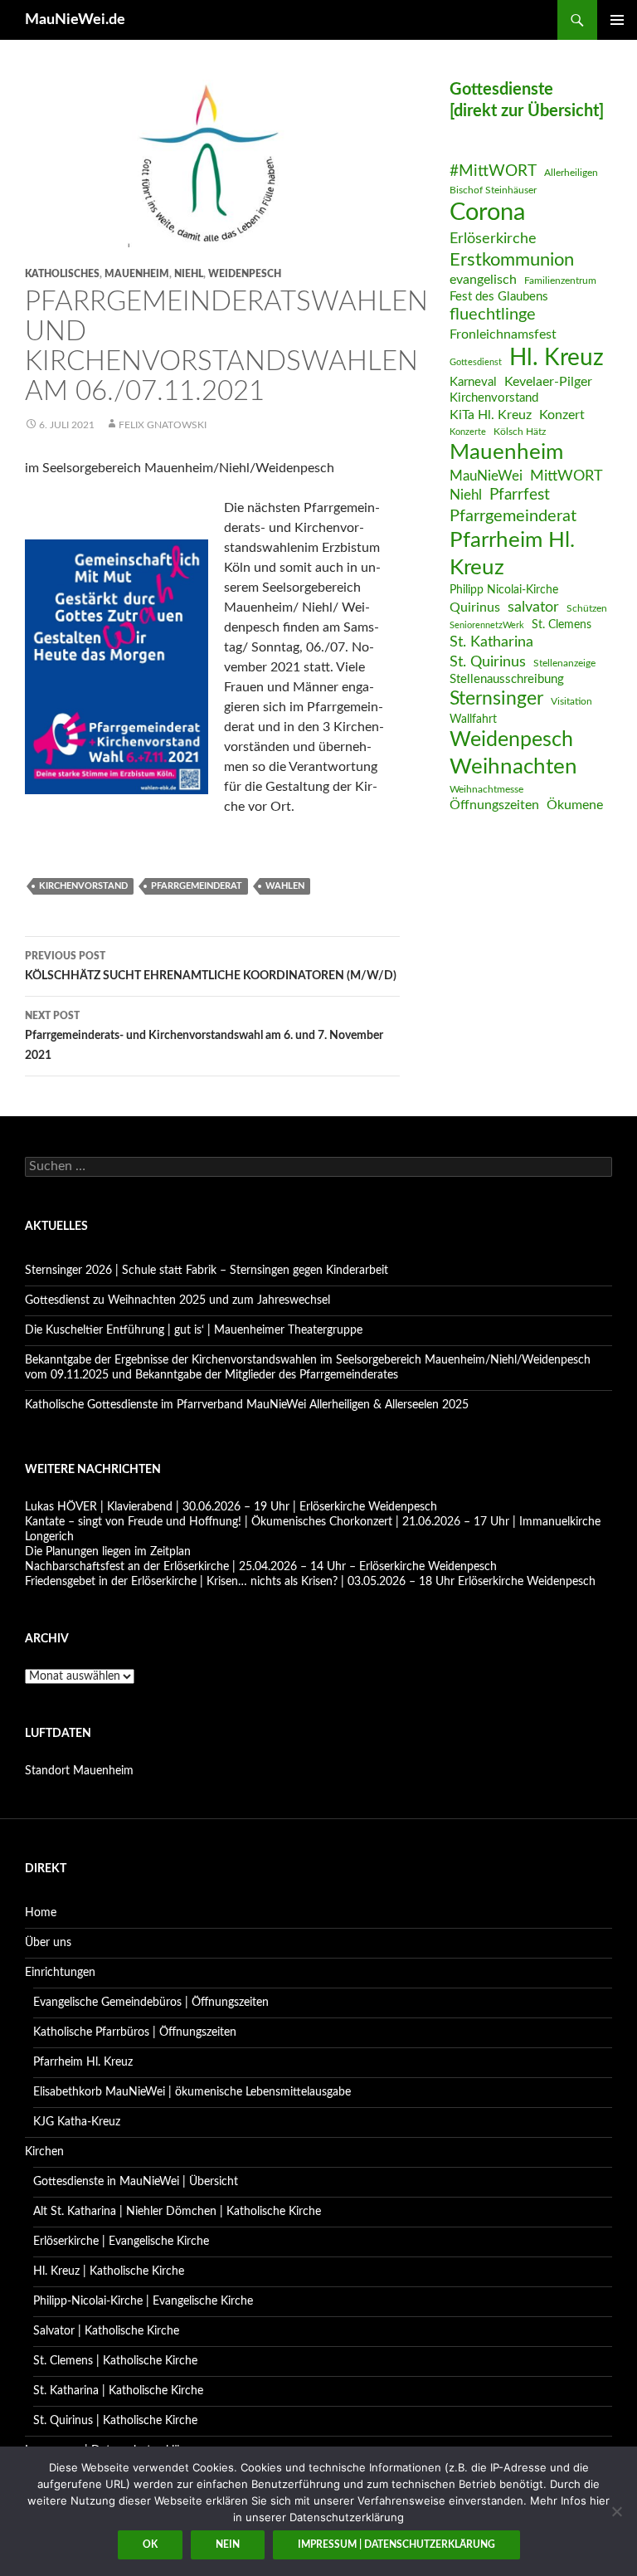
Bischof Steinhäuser (493, 190)
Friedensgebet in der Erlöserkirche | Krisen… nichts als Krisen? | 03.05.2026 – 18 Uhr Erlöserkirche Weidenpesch (310, 1582)
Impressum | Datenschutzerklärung (396, 2544)
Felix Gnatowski (163, 425)
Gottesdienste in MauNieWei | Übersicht (136, 2182)
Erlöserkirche (493, 239)
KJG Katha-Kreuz (77, 2122)
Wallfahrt (473, 720)
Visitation (571, 701)
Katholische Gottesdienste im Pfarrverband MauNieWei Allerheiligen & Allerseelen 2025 (247, 1405)
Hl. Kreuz (557, 358)
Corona (487, 212)
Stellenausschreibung (507, 679)
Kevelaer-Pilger (548, 382)
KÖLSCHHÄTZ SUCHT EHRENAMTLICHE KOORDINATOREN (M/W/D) (211, 966)
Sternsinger (496, 699)
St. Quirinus (488, 662)
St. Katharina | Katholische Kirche (118, 2391)
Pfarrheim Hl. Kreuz (512, 554)
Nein (228, 2544)
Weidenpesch (245, 274)
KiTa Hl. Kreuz (491, 415)
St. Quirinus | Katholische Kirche (115, 2421)
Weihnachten (513, 767)
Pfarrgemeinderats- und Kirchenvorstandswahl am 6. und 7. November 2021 (204, 1036)
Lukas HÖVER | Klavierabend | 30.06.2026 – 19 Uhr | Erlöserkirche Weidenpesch (231, 1507)
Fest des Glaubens (499, 297)
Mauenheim (137, 274)
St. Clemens (562, 625)
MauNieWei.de (75, 20)
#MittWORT (493, 171)
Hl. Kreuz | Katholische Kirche (109, 2271)
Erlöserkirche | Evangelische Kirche (121, 2242)
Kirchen (44, 2152)
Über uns (48, 1943)
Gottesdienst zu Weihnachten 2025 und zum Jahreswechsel (177, 1300)
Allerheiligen (571, 173)
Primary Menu (617, 20)
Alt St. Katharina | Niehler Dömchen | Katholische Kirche (177, 2212)
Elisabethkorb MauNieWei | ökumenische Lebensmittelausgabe (192, 2092)
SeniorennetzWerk (487, 625)
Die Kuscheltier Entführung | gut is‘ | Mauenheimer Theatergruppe (194, 1330)
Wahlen (285, 886)
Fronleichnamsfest (503, 334)
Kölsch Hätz (520, 432)
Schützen (587, 608)
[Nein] (616, 2511)
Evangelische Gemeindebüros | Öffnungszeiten (151, 2003)
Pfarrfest (520, 495)
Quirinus (475, 607)
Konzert (562, 415)
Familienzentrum (560, 281)
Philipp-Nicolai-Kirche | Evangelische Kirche (143, 2301)
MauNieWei (486, 476)
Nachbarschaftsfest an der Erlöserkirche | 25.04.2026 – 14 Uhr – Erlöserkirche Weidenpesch (261, 1567)
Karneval (473, 382)
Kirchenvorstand (83, 886)
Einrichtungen (60, 1973)
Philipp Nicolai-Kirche (504, 590)
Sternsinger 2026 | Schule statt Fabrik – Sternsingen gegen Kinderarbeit (207, 1271)
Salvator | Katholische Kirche (106, 2331)
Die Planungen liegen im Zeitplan (108, 1552)
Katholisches (62, 274)
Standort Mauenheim (79, 1771)
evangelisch (483, 280)
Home (41, 1913)
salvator (533, 607)
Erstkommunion (512, 260)
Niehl (189, 274)
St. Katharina (491, 642)
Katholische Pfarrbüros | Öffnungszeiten (135, 2032)
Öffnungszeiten (494, 805)
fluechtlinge (493, 315)
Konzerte (468, 432)
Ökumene (575, 805)
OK (150, 2544)
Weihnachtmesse (486, 789)
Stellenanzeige (564, 663)
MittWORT (566, 476)
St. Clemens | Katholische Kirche (115, 2361)
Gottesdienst (476, 362)
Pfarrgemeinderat (197, 886)
